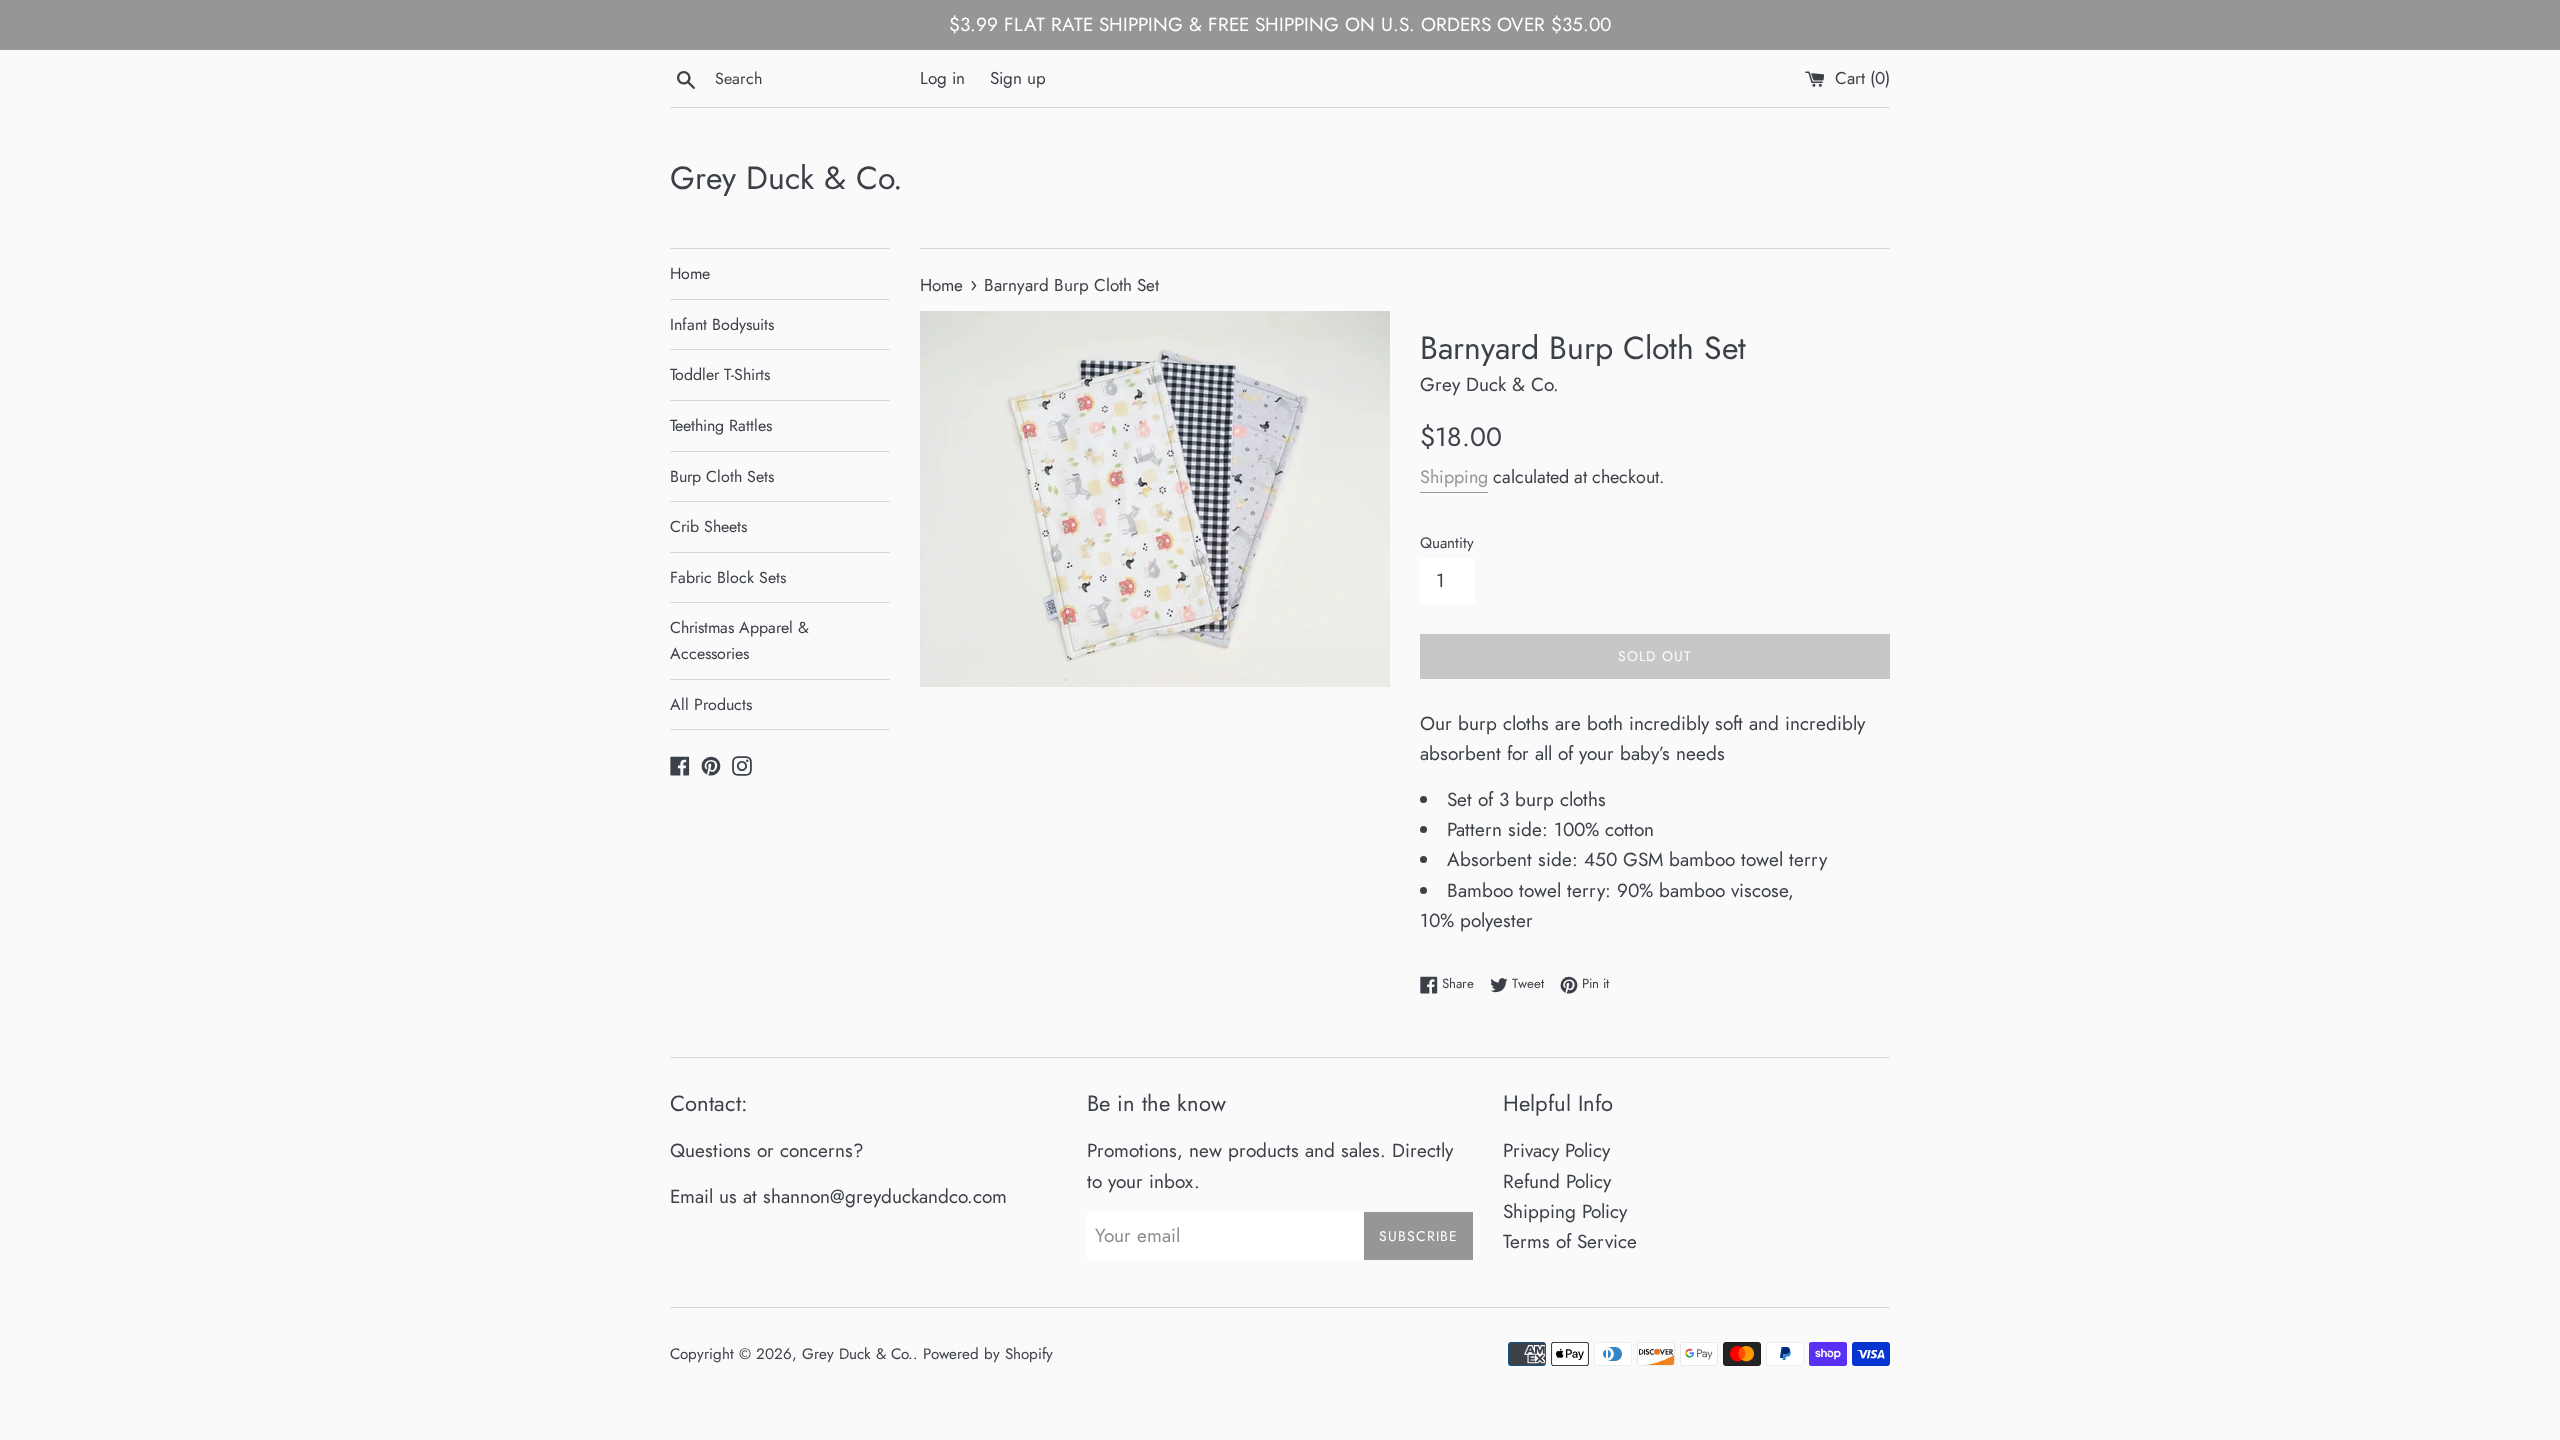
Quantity (1447, 543)
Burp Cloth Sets (722, 476)
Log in (942, 78)
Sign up (1018, 78)
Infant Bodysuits (722, 324)
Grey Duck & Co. (786, 178)
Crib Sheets (708, 526)
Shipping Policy (1565, 1211)
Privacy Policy (1556, 1150)
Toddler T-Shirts (720, 374)
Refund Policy (1557, 1181)
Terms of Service (1570, 1241)
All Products (711, 704)
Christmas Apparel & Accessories (739, 640)
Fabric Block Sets (728, 577)
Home (690, 273)
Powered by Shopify (988, 1354)
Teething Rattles (721, 425)
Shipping (1454, 477)
